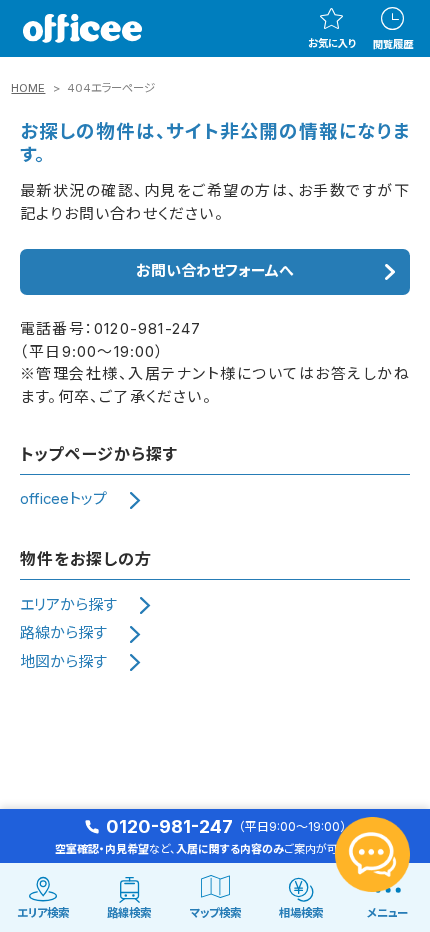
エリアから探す (68, 605)
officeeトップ (63, 499)
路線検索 (129, 913)
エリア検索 (43, 913)
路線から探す (63, 633)
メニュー (387, 913)
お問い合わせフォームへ (215, 271)
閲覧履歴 (393, 44)
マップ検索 (215, 913)
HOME (28, 88)
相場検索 (301, 913)
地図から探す (63, 662)
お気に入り (332, 43)
